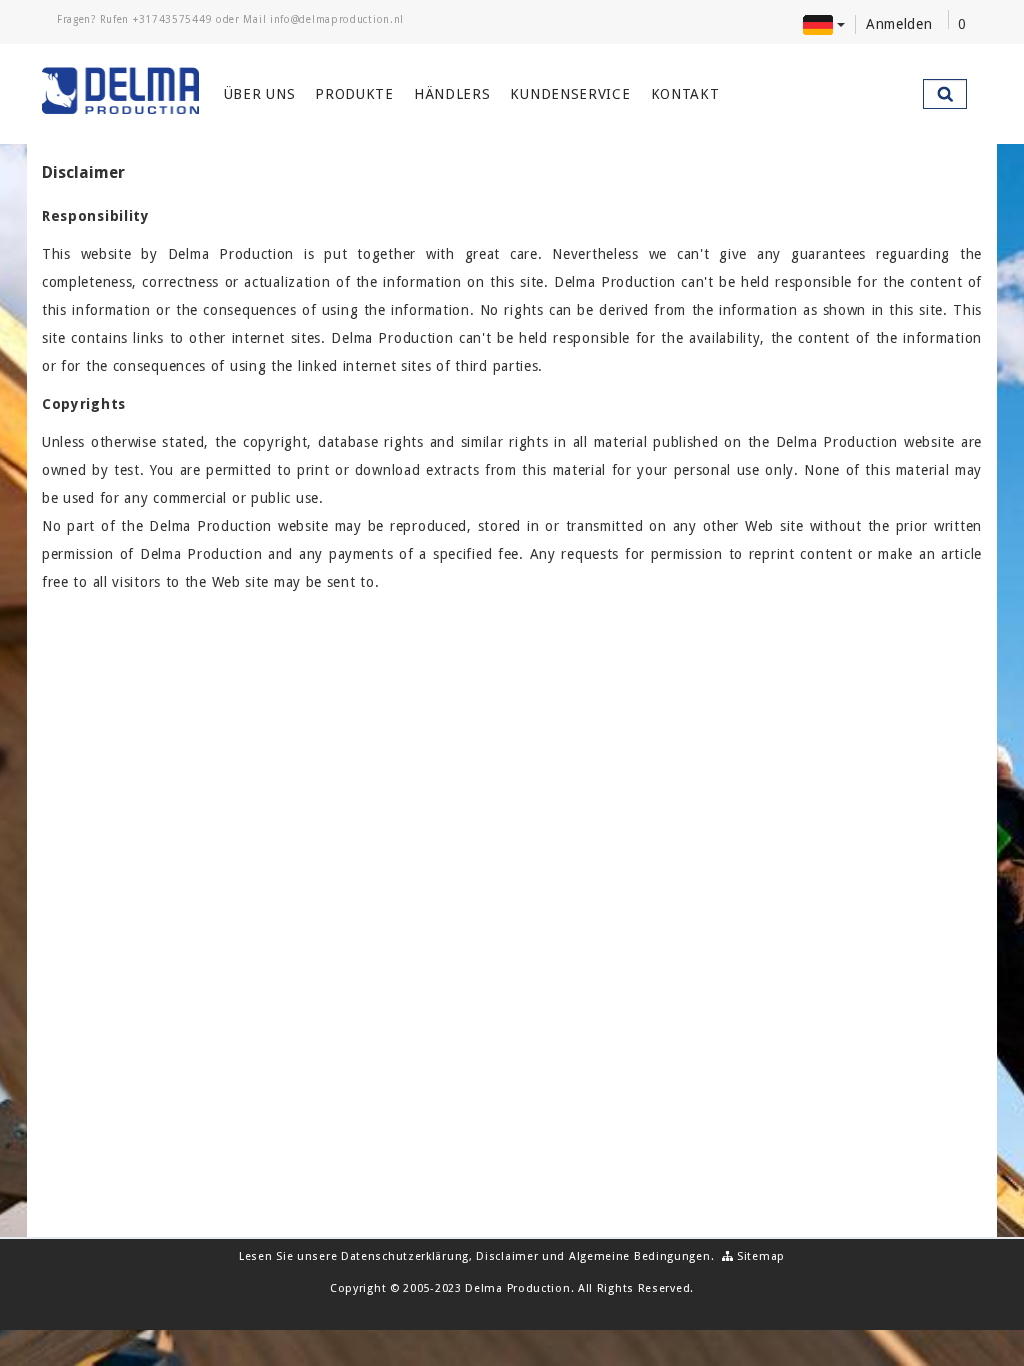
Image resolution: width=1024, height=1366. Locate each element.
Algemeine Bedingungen (640, 1256)
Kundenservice (570, 94)
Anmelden (899, 24)
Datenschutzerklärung (405, 1256)
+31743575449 (172, 19)
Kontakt (685, 94)
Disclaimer (507, 1256)
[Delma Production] (120, 91)
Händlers (452, 94)
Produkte (354, 94)
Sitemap (759, 1256)
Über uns (260, 94)
